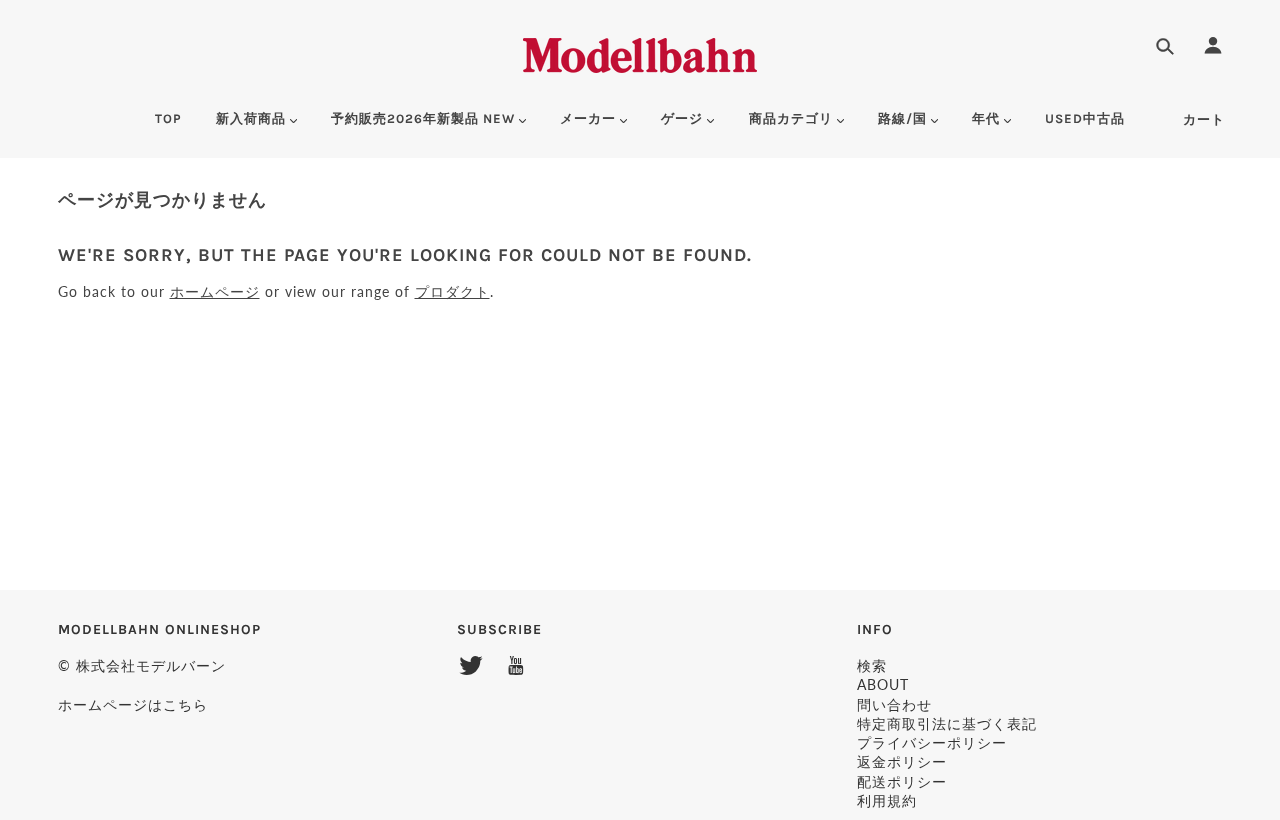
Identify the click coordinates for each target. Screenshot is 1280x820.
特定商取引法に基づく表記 (947, 723)
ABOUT (883, 684)
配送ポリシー (902, 781)
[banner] (640, 52)
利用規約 (887, 800)
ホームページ (215, 291)
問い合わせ (894, 704)
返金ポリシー (902, 761)
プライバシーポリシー (932, 742)
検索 (872, 665)
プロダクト (452, 291)
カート (1204, 119)
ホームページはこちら (133, 704)
